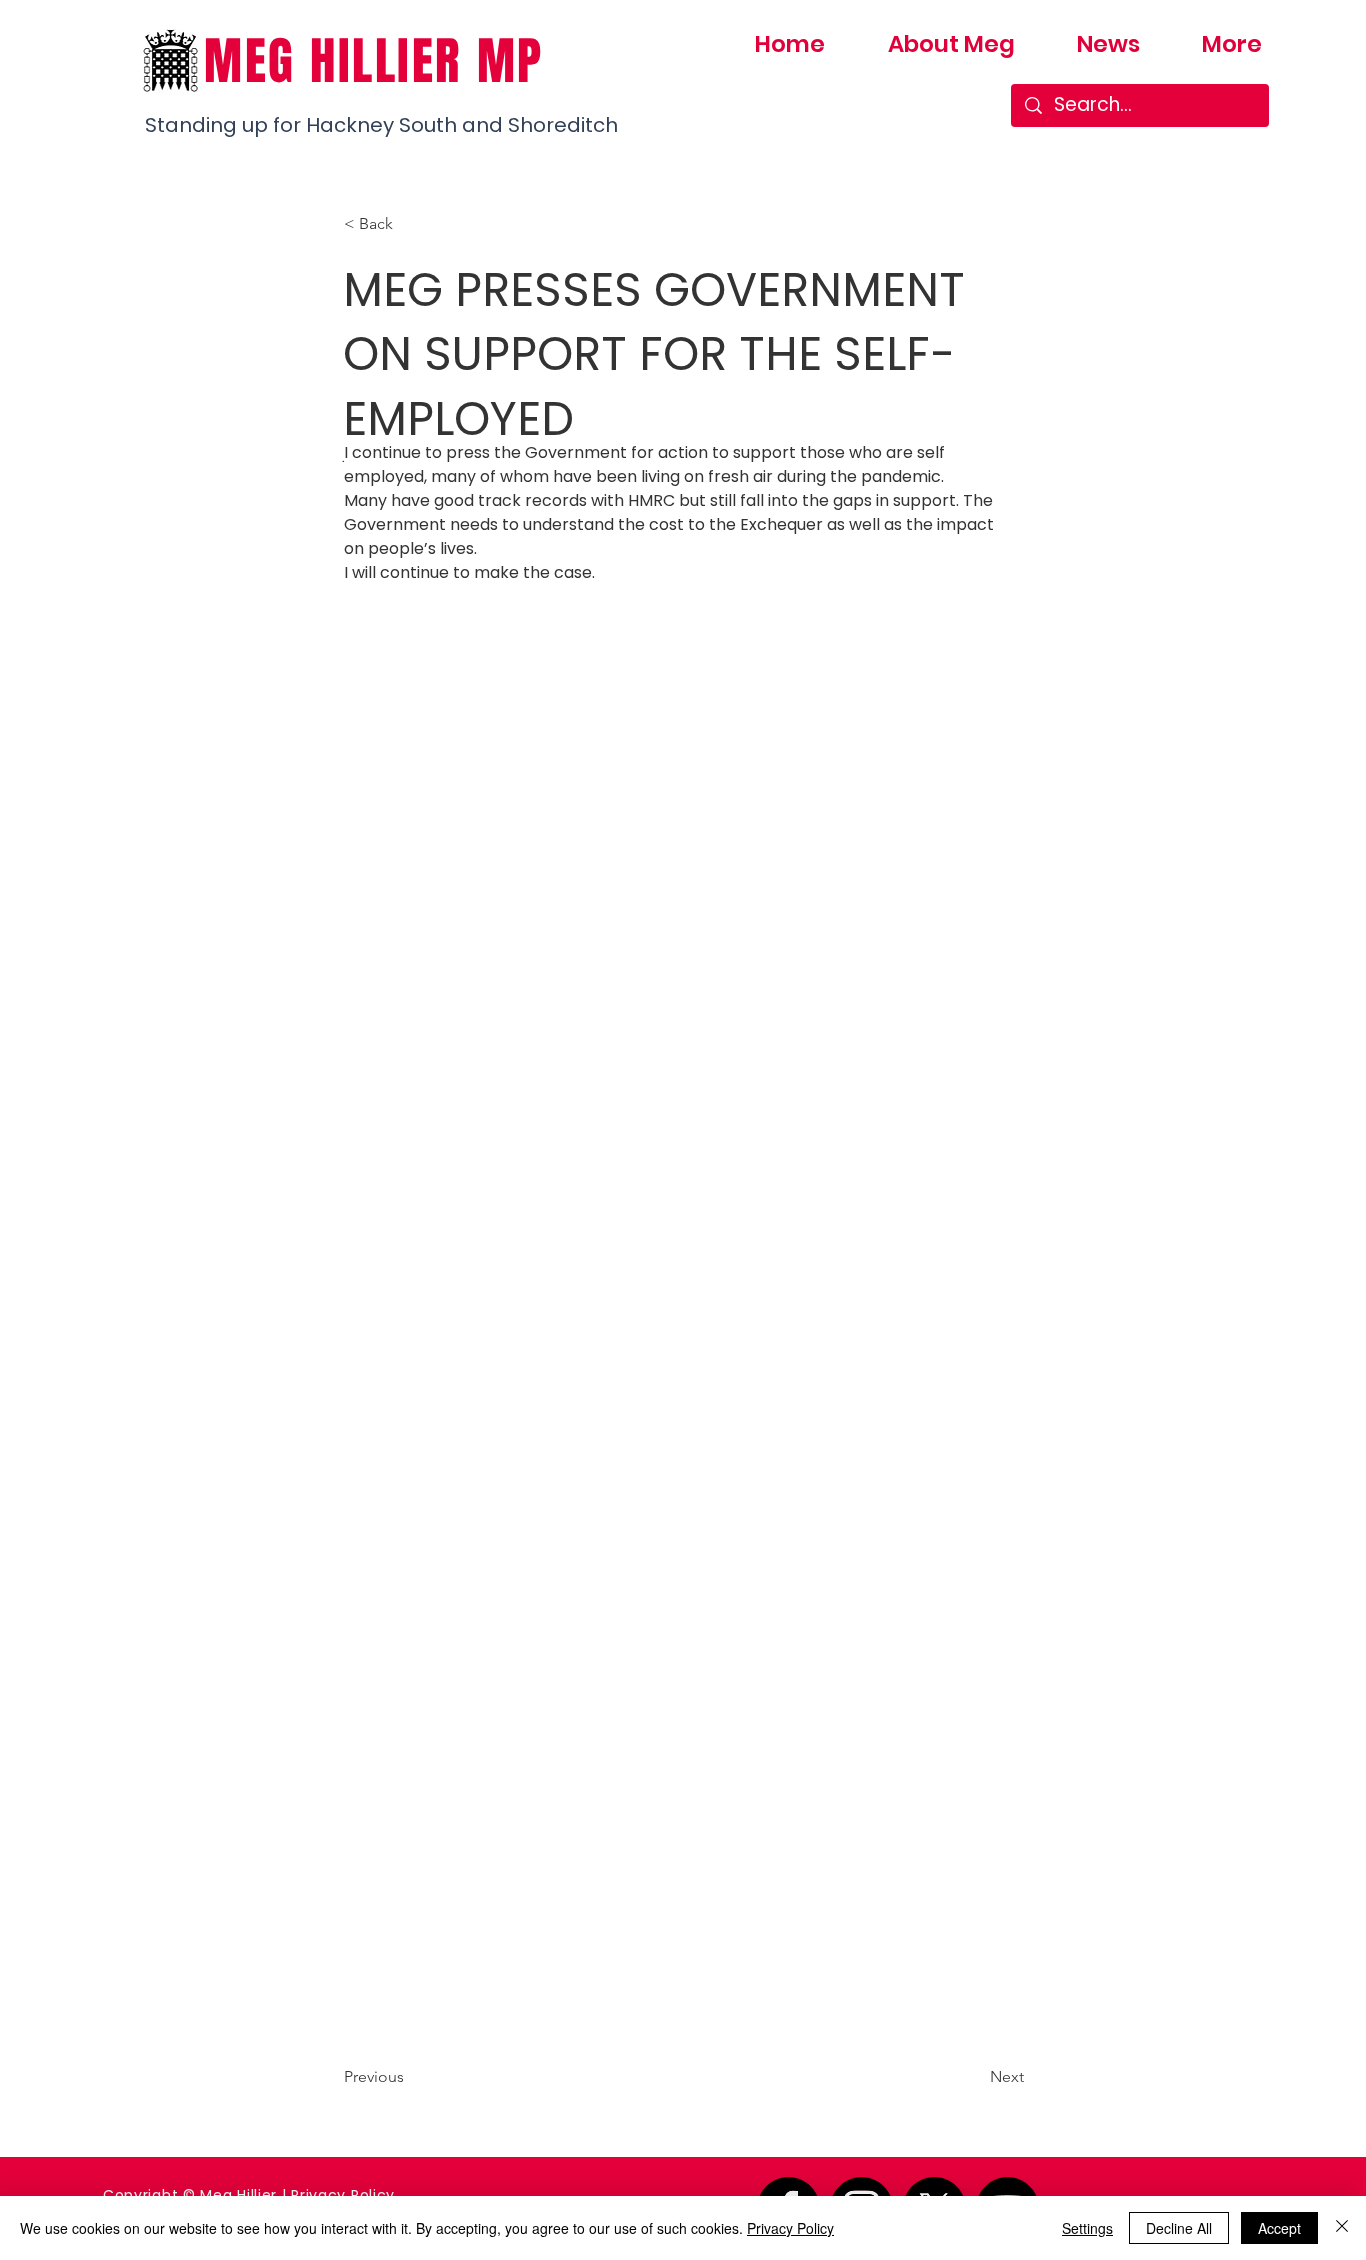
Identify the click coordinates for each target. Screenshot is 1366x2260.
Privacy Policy (343, 2195)
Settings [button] (1087, 2228)
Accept (1279, 2228)
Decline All (1179, 2228)
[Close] (1342, 2228)
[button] (410, 224)
